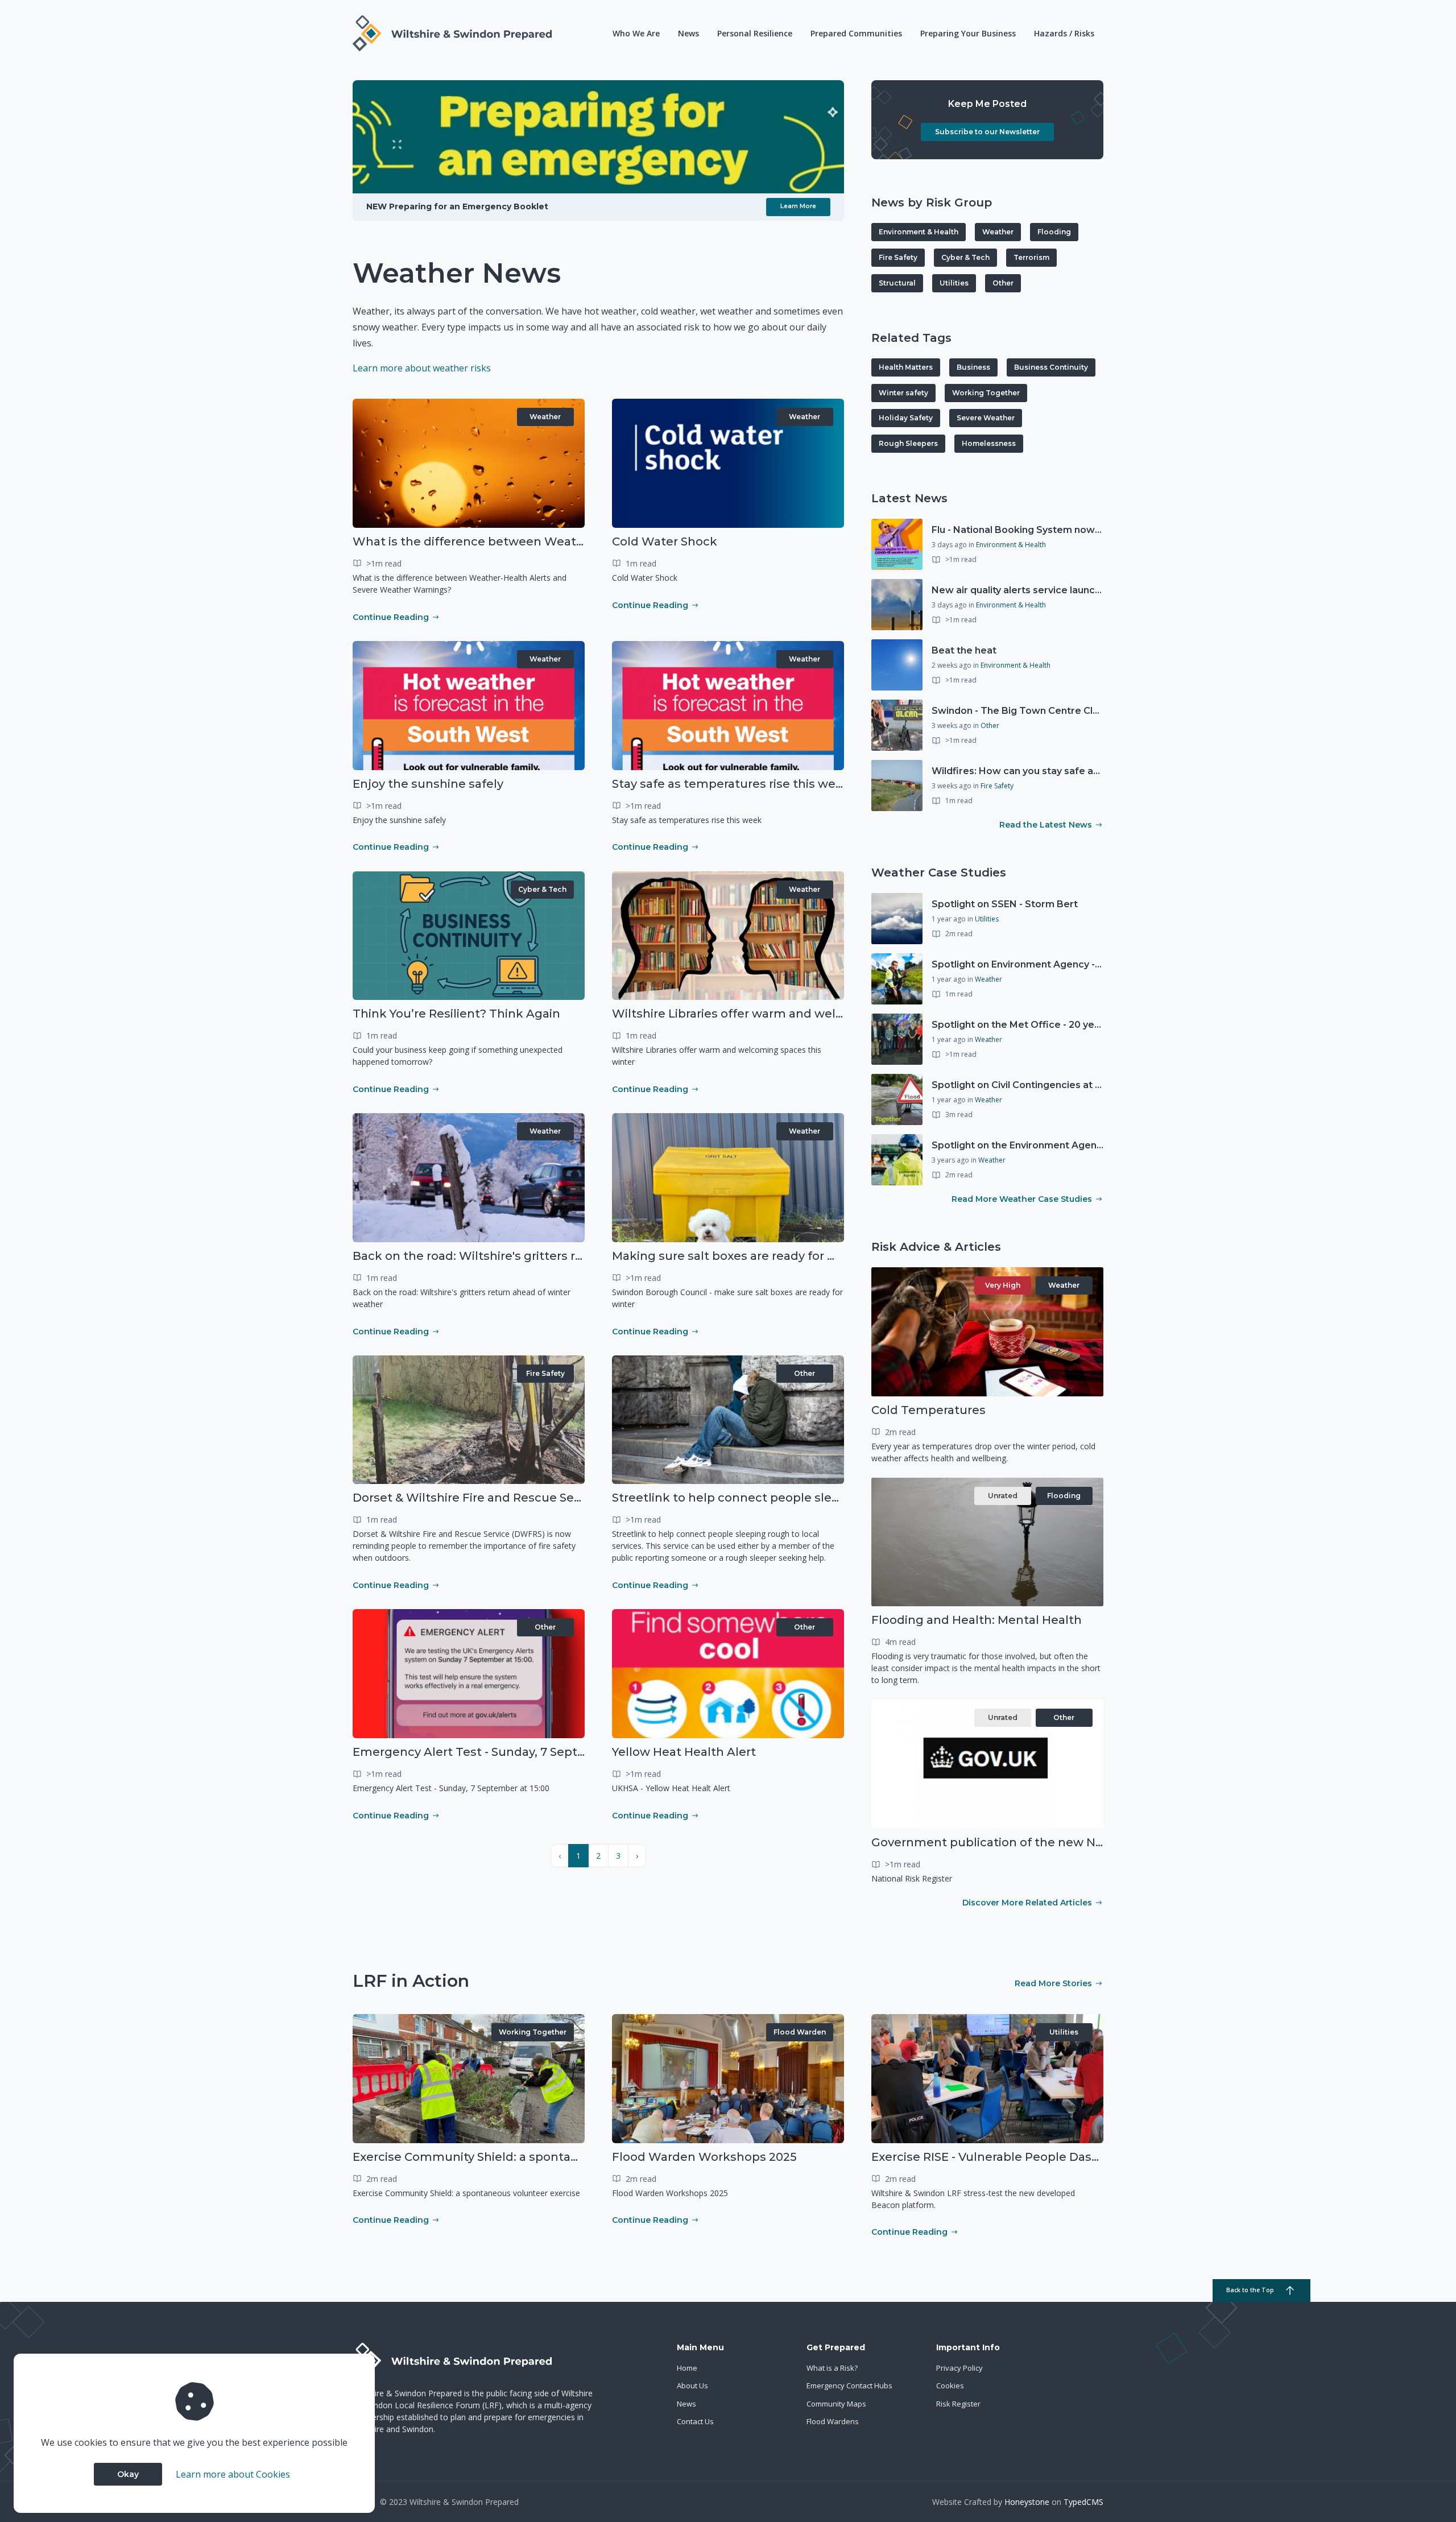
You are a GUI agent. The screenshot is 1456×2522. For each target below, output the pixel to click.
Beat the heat (964, 650)
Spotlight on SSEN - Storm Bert (1005, 904)
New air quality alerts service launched (1022, 590)
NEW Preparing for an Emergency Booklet (457, 206)
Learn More (798, 206)
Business (973, 367)
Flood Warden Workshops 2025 (704, 2157)
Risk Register (958, 2404)
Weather (545, 417)
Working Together (986, 393)
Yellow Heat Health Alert (684, 1752)
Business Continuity (1051, 367)
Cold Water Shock (665, 541)
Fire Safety (545, 1373)
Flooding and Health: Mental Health (977, 1620)
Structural (897, 283)
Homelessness (989, 443)
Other (804, 1373)
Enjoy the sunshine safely (428, 784)
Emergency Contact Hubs (849, 2385)
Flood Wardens (833, 2421)
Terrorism (1031, 257)
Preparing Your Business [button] (968, 33)
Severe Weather (986, 418)
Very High (1003, 1285)
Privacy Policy (959, 2368)
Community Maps (836, 2404)
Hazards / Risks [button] (1064, 33)
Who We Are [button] (636, 33)
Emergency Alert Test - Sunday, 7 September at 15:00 (508, 1752)
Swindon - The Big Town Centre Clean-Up (1029, 711)
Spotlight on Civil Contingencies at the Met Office (1048, 1085)
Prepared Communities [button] (856, 33)
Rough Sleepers (908, 443)
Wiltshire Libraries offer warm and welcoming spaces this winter (802, 1014)
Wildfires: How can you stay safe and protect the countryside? (1078, 771)
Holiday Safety (906, 418)
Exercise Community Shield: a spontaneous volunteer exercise (536, 2157)
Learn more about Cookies (233, 2474)
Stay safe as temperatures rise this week (731, 784)
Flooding (1054, 232)
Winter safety (903, 393)
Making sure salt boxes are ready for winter (739, 1256)
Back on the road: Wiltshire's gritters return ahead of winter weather (554, 1256)
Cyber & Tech (542, 889)
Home (687, 2368)
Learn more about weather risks (422, 368)
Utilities (954, 283)
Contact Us (695, 2421)
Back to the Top (1250, 2290)
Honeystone (1027, 2502)
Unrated (1003, 1496)
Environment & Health (919, 232)
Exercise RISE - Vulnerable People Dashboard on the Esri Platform (1063, 2157)
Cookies (950, 2385)
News (688, 33)
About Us (692, 2385)
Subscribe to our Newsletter (987, 132)
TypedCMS (1083, 2502)
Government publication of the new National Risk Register (1043, 1842)
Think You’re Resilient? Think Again (456, 1014)
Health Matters (906, 367)
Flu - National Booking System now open (1027, 530)
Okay (128, 2474)
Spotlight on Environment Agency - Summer (1035, 964)
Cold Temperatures (928, 1410)
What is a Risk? (832, 2368)
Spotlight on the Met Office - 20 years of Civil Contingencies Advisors (1094, 1025)
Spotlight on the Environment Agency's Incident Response (1068, 1145)
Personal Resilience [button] (755, 33)
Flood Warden (800, 2032)
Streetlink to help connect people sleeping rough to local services (806, 1498)
